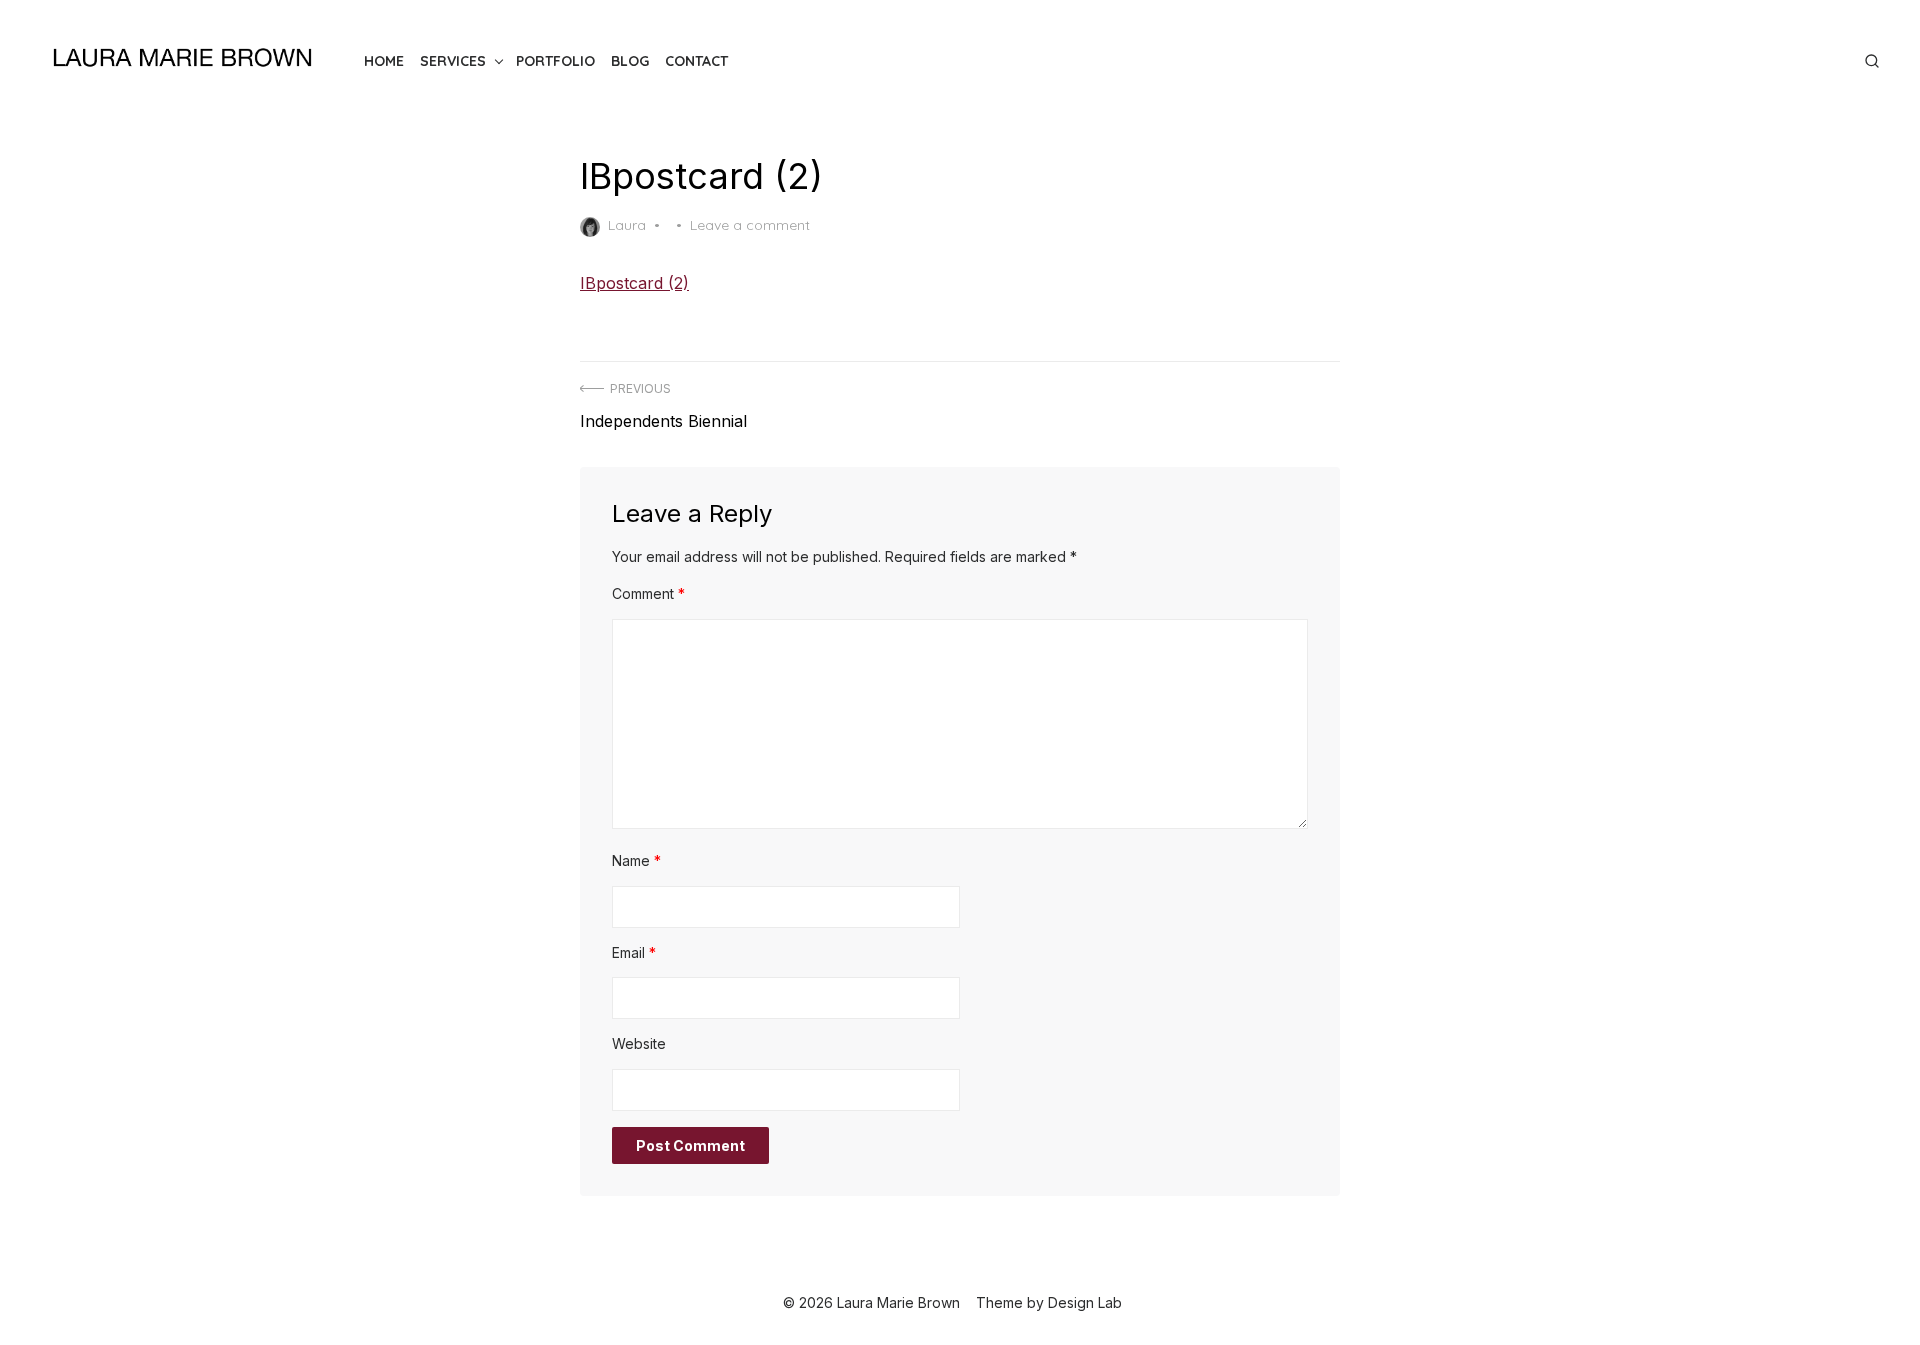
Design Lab (1085, 1302)
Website (639, 1043)
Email (634, 952)
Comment (648, 593)
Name (636, 860)
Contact (696, 61)
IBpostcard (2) (634, 283)
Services (453, 61)
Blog (630, 61)
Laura (627, 225)
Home (384, 61)
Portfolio (555, 61)
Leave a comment (750, 225)
